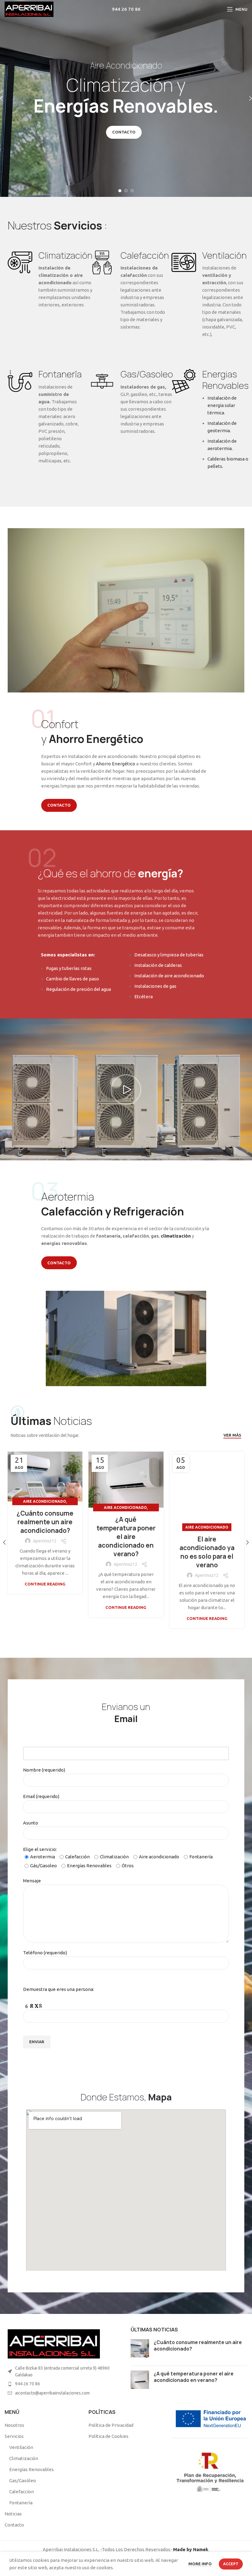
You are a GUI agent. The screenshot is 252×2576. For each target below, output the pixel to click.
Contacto (14, 2525)
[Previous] (6, 98)
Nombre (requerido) (44, 1770)
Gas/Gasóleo (23, 2480)
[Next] (246, 98)
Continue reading (45, 1584)
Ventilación (21, 2447)
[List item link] (63, 2384)
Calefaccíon (22, 2492)
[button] (126, 1090)
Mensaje (32, 1881)
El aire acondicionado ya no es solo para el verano (207, 1552)
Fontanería (21, 2503)
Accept (231, 2564)
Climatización (24, 2458)
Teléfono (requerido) (45, 1953)
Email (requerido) (41, 1796)
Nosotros (14, 2425)
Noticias (13, 2514)
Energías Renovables (31, 2469)
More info (200, 2564)
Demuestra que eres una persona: (59, 1989)
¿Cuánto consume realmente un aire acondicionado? (45, 1522)
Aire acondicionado (45, 1501)
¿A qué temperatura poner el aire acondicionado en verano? (126, 1537)
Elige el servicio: (118, 1857)
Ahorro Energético (116, 764)
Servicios (14, 2436)
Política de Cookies (108, 2436)
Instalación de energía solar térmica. (222, 405)
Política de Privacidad (111, 2425)
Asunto (31, 1823)
